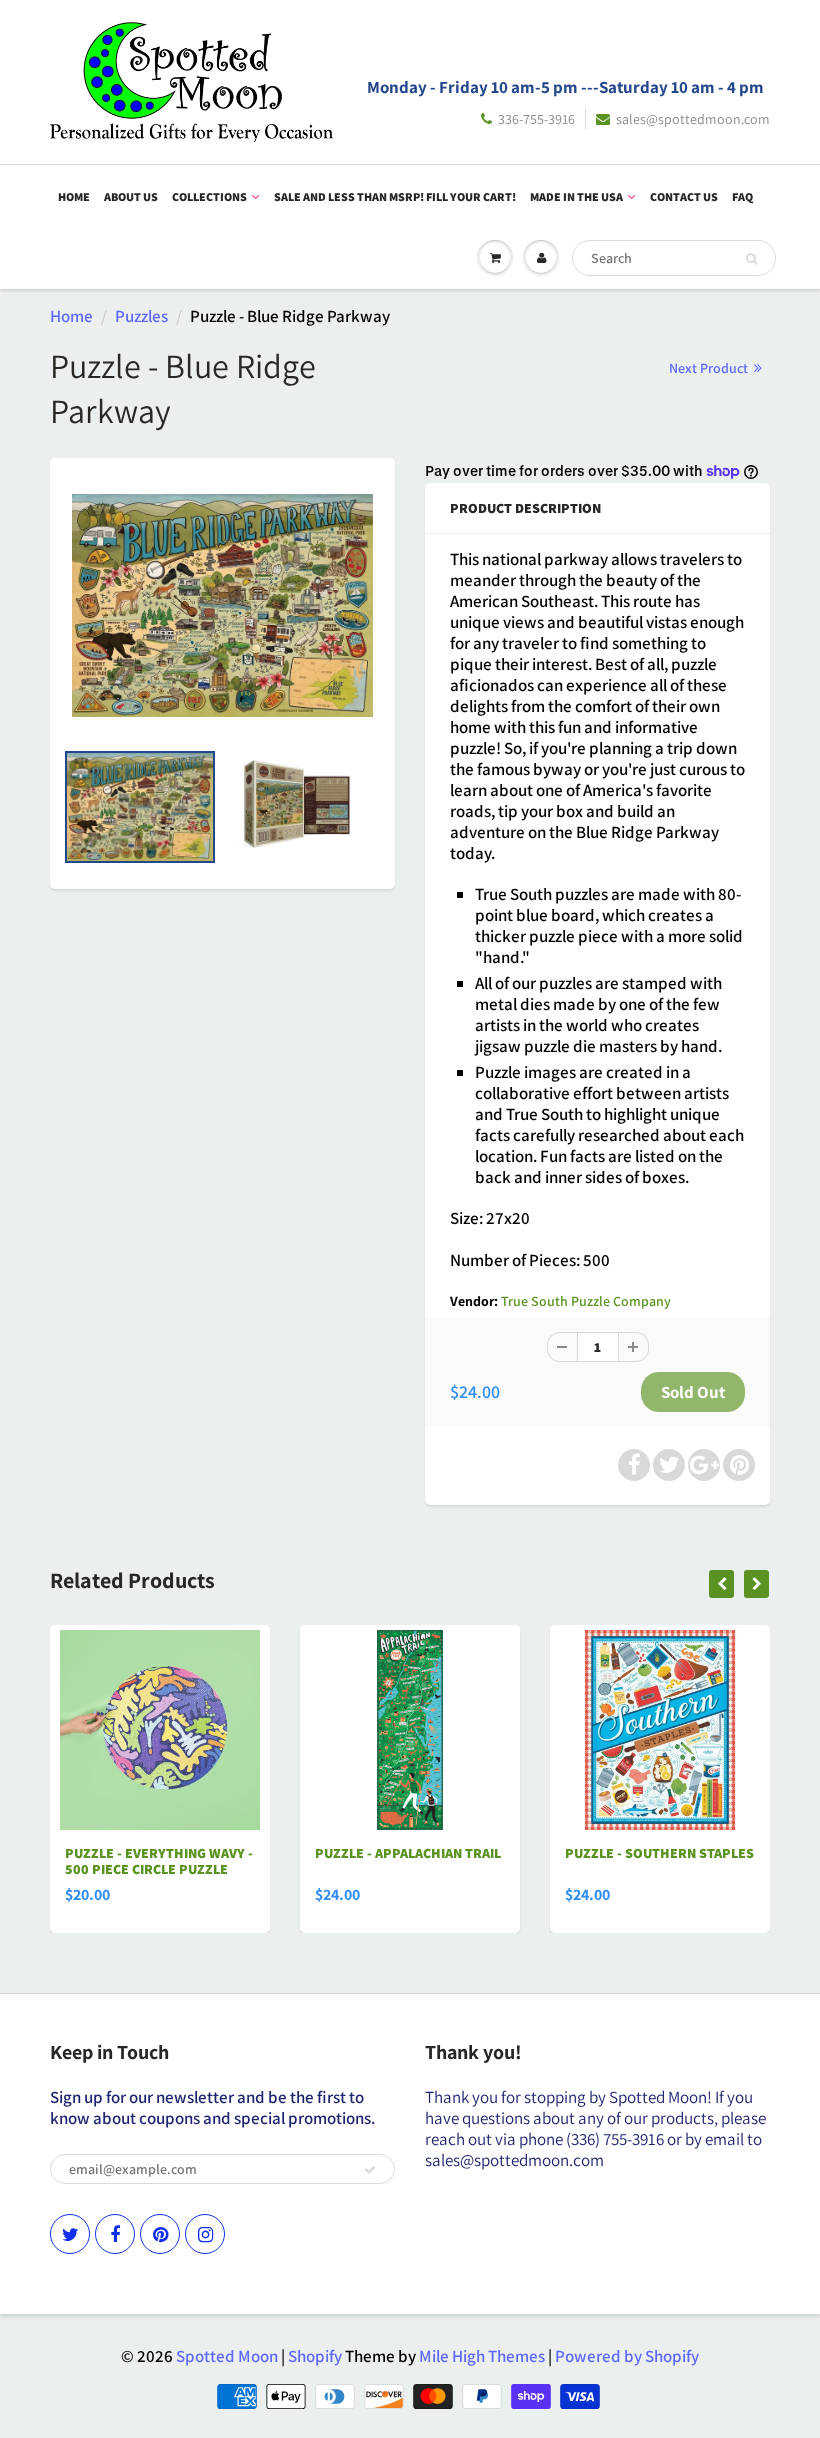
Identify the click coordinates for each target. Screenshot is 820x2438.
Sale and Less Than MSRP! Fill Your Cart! (395, 196)
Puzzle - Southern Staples (659, 1853)
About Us (131, 196)
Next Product (710, 368)
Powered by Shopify (627, 2356)
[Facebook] (115, 2234)
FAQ (742, 196)
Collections (209, 196)
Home (74, 196)
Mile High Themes (482, 2356)
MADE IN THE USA (576, 196)
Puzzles (141, 316)
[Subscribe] (370, 2170)
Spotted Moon (227, 2356)
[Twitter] (70, 2234)
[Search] (751, 259)
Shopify (315, 2356)
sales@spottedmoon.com (693, 119)
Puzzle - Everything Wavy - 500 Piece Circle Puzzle (159, 1861)
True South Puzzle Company (586, 1301)
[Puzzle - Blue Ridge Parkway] (222, 605)
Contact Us (684, 196)
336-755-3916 (536, 119)
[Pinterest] (160, 2234)
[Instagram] (205, 2234)
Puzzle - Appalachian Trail (408, 1853)
